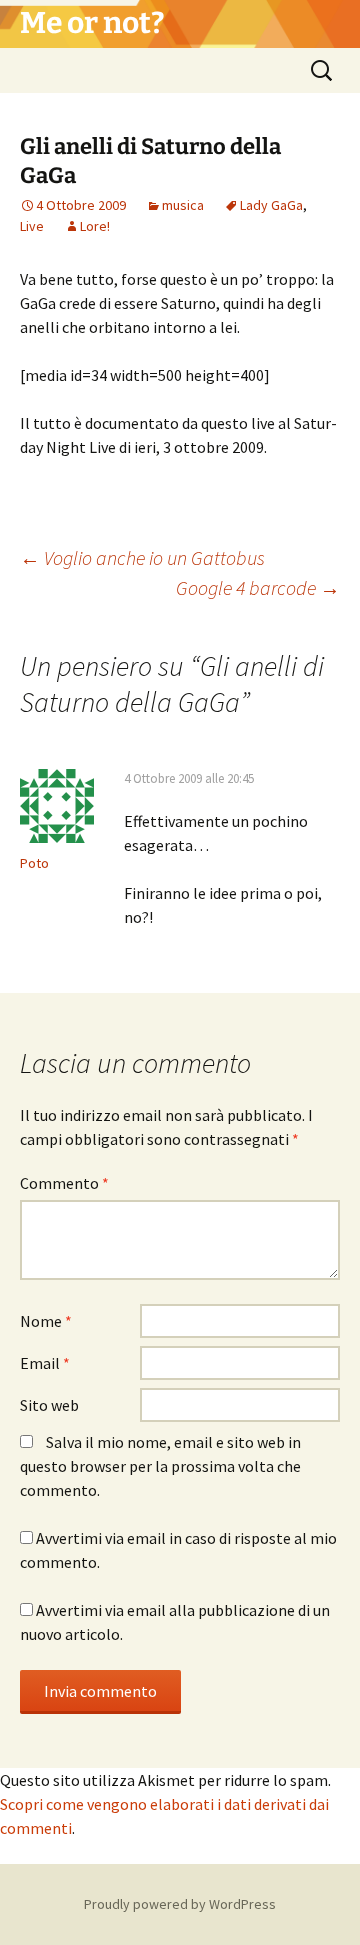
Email (45, 1363)
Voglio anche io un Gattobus (142, 557)
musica (183, 205)
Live (32, 226)
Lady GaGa (271, 205)
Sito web (49, 1405)
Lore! (95, 226)
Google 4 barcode (258, 587)
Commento (64, 1183)
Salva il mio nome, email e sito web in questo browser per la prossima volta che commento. (160, 1466)
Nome (46, 1321)
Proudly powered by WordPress (180, 1904)
